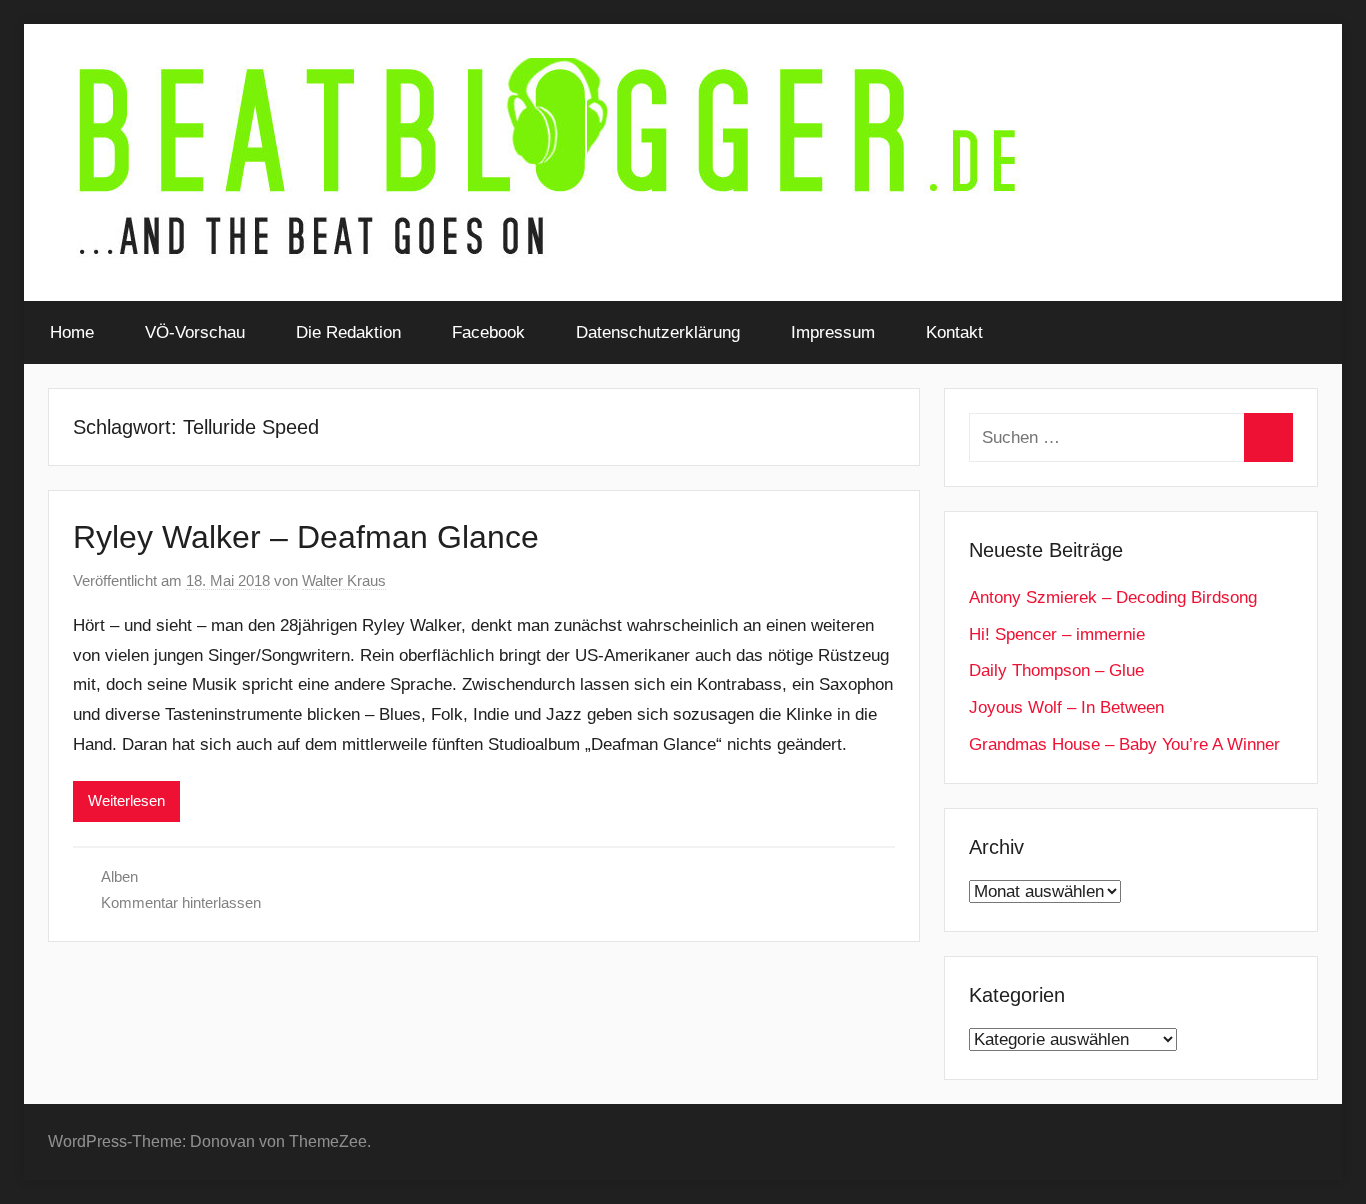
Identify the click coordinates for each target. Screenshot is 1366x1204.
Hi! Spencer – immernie (1057, 634)
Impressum (833, 332)
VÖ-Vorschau (195, 332)
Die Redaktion (348, 332)
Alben (119, 876)
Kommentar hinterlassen (181, 902)
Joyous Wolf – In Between (1066, 707)
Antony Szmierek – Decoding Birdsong (1113, 597)
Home (72, 332)
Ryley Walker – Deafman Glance (306, 537)
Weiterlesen (126, 800)
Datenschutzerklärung (658, 332)
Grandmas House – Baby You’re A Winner (1124, 744)
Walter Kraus (344, 580)
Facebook (488, 332)
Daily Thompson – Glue (1056, 670)
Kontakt (954, 332)
